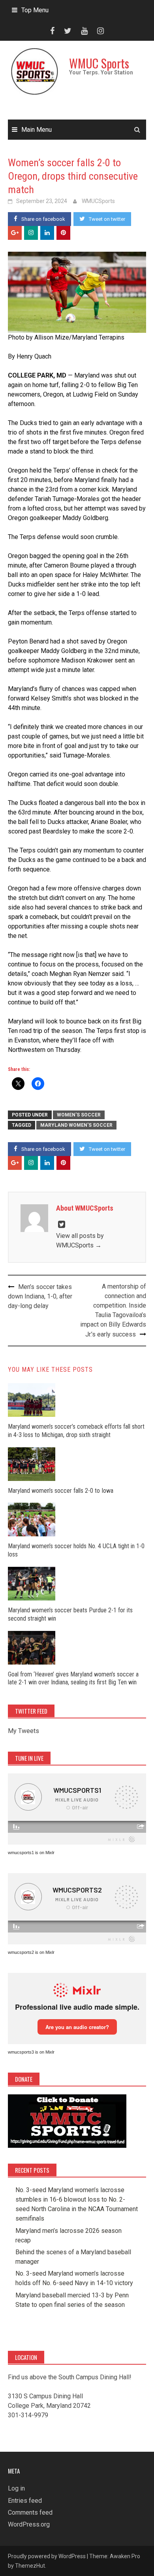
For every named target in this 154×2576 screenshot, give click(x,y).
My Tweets (23, 1731)
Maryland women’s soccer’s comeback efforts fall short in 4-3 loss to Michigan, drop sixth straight (76, 1431)
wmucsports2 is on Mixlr (31, 1952)
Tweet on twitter (107, 219)
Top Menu (35, 10)
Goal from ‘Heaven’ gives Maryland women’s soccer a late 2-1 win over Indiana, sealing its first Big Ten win (73, 1678)
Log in (16, 2488)
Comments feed (30, 2512)
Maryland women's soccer (76, 1125)
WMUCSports (98, 201)
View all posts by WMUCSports (80, 1241)
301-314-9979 (28, 2415)
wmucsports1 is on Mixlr (31, 1853)
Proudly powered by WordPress (47, 2556)
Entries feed (25, 2501)
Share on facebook (43, 219)
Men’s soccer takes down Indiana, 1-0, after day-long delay (40, 1296)
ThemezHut (30, 2566)
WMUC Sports (99, 63)
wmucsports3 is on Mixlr (31, 2052)
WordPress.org (29, 2524)
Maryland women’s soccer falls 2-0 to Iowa (61, 1491)
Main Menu (37, 130)
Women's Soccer (79, 1115)
